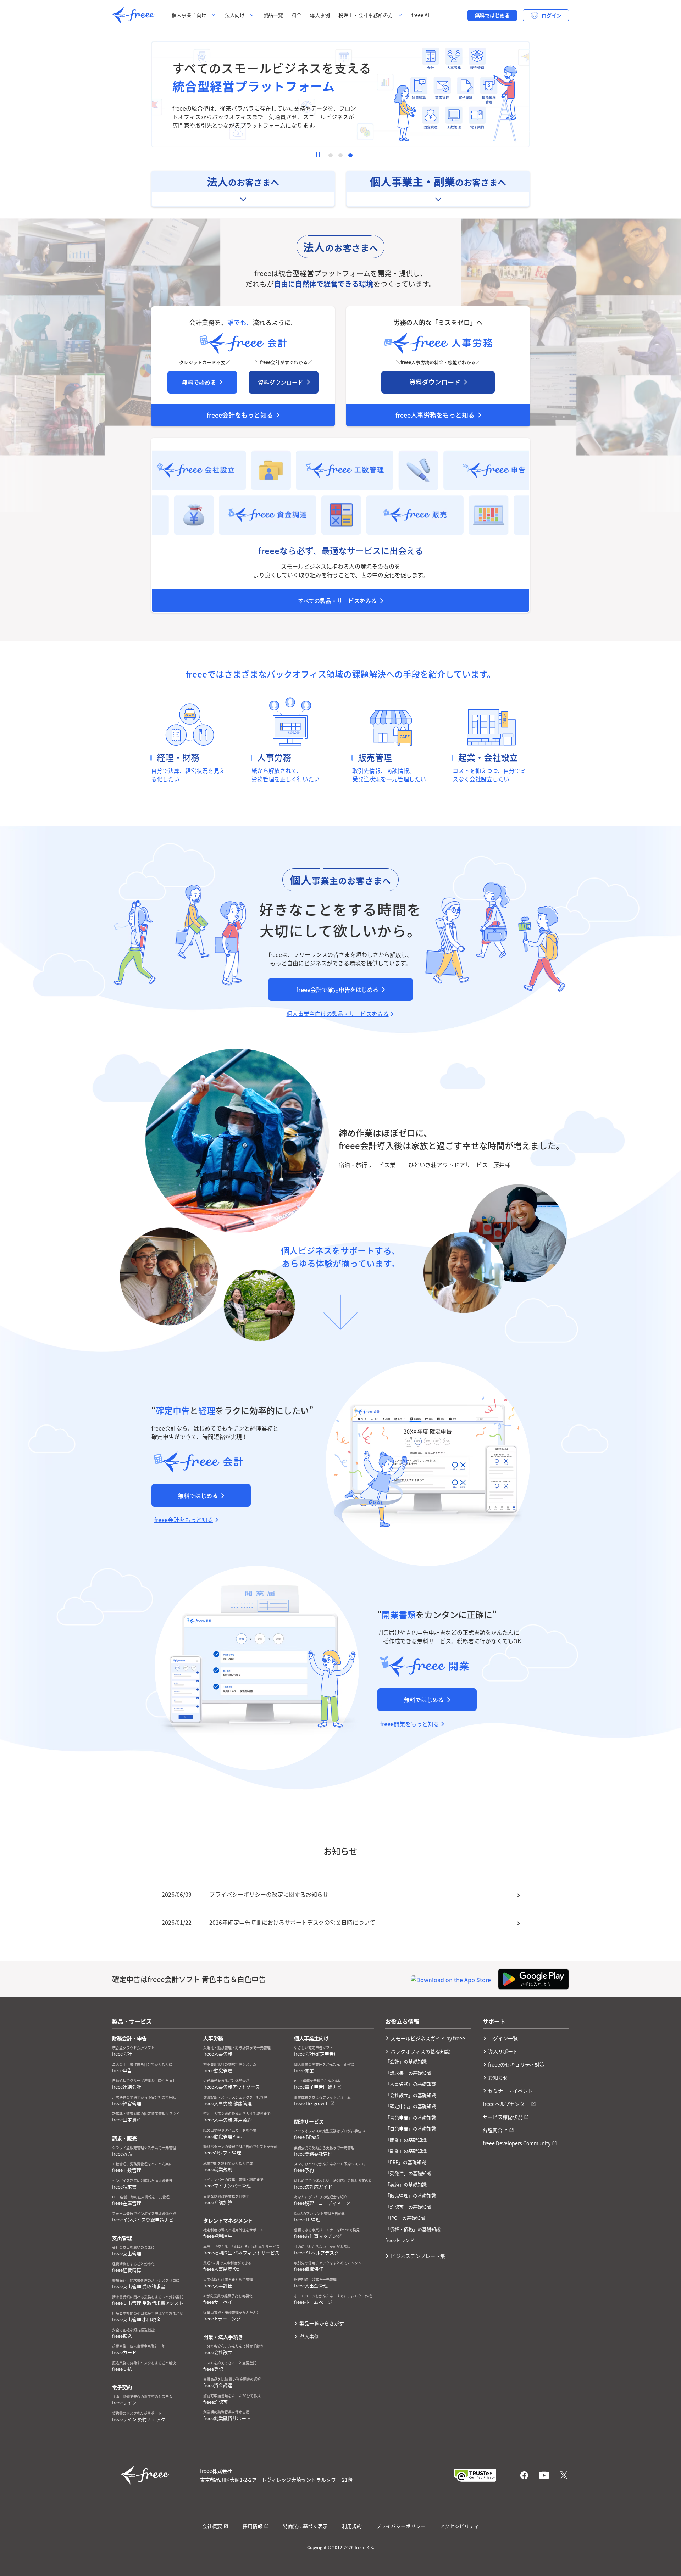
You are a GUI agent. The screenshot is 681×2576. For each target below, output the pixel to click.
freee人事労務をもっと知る (435, 415)
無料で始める (199, 382)
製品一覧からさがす (322, 2323)
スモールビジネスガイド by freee (428, 2038)
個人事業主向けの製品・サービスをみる (338, 1014)
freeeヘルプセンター (506, 2104)
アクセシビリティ (459, 2526)
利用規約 (352, 2526)
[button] (331, 155)
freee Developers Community (517, 2143)
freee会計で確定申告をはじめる (337, 989)
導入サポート (503, 2051)
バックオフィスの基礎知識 (420, 2051)
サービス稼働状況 (503, 2117)
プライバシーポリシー (401, 2526)
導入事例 (320, 15)
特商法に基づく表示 (305, 2526)
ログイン (552, 15)
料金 (297, 15)
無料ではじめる (492, 15)
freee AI (420, 15)
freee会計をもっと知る (240, 415)
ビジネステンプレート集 (418, 2256)
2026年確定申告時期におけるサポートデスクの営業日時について (292, 1922)
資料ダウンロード (281, 382)
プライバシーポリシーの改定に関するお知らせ (269, 1894)
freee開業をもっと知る (410, 1724)
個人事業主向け (189, 15)
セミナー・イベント (510, 2091)
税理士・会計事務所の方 (366, 15)
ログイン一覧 (503, 2038)
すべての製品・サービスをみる (337, 601)
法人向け (235, 15)
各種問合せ (495, 2130)
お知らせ (498, 2078)
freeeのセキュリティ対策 (516, 2064)
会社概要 (212, 2526)
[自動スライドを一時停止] (318, 155)
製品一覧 (273, 15)
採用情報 (253, 2526)
